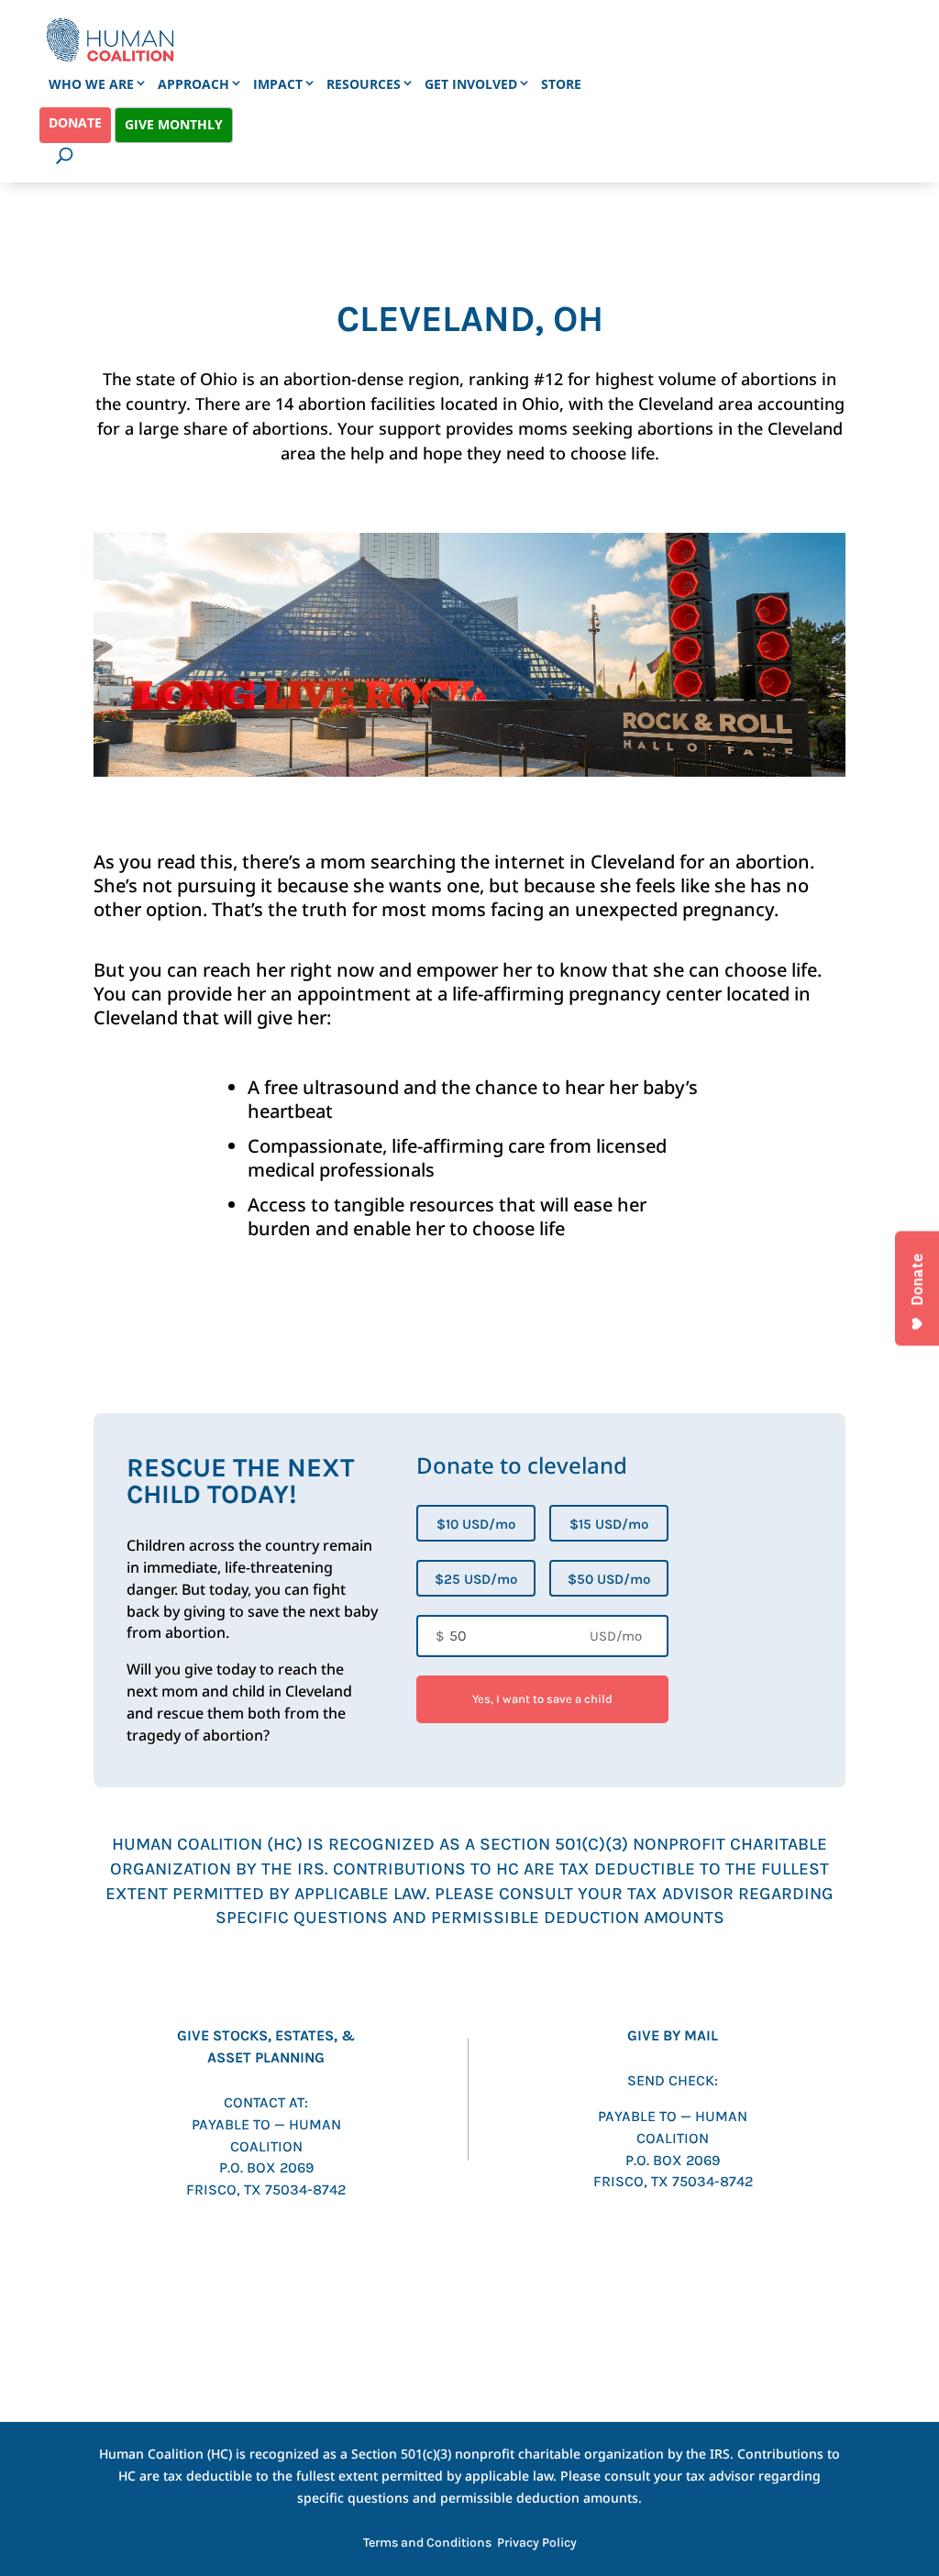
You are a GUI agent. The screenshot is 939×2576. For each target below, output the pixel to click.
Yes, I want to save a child (542, 1699)
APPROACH (193, 84)
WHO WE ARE (91, 84)
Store (561, 84)
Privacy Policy (537, 2543)
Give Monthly (174, 124)
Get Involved (471, 84)
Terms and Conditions (427, 2543)
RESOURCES (364, 84)
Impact (278, 84)
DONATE (75, 122)
